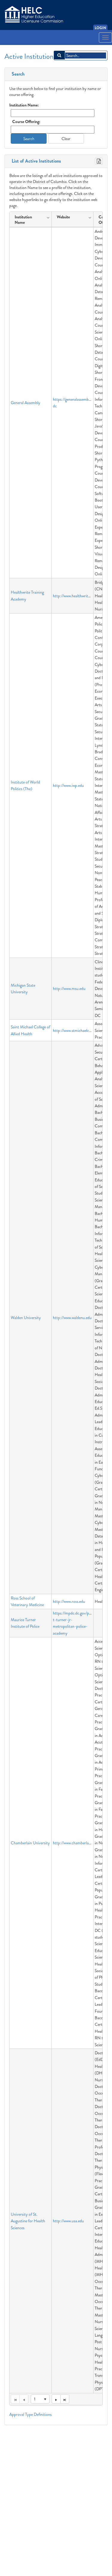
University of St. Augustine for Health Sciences (28, 2221)
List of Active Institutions (35, 161)
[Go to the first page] (15, 2399)
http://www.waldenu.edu (72, 1318)
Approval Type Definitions (30, 2414)
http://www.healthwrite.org (75, 596)
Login (100, 28)
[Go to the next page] (56, 2399)
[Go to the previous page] (24, 2399)
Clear (66, 139)
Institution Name (23, 220)
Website (63, 217)
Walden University (26, 1318)
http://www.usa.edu (68, 2221)
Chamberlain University (30, 1843)
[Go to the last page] (65, 2399)
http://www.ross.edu (69, 1601)
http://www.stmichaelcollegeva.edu (81, 1030)
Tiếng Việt (14, 46)
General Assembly (26, 403)
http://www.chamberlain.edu (76, 1843)
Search (17, 74)
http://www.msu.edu (69, 988)
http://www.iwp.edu (68, 785)
